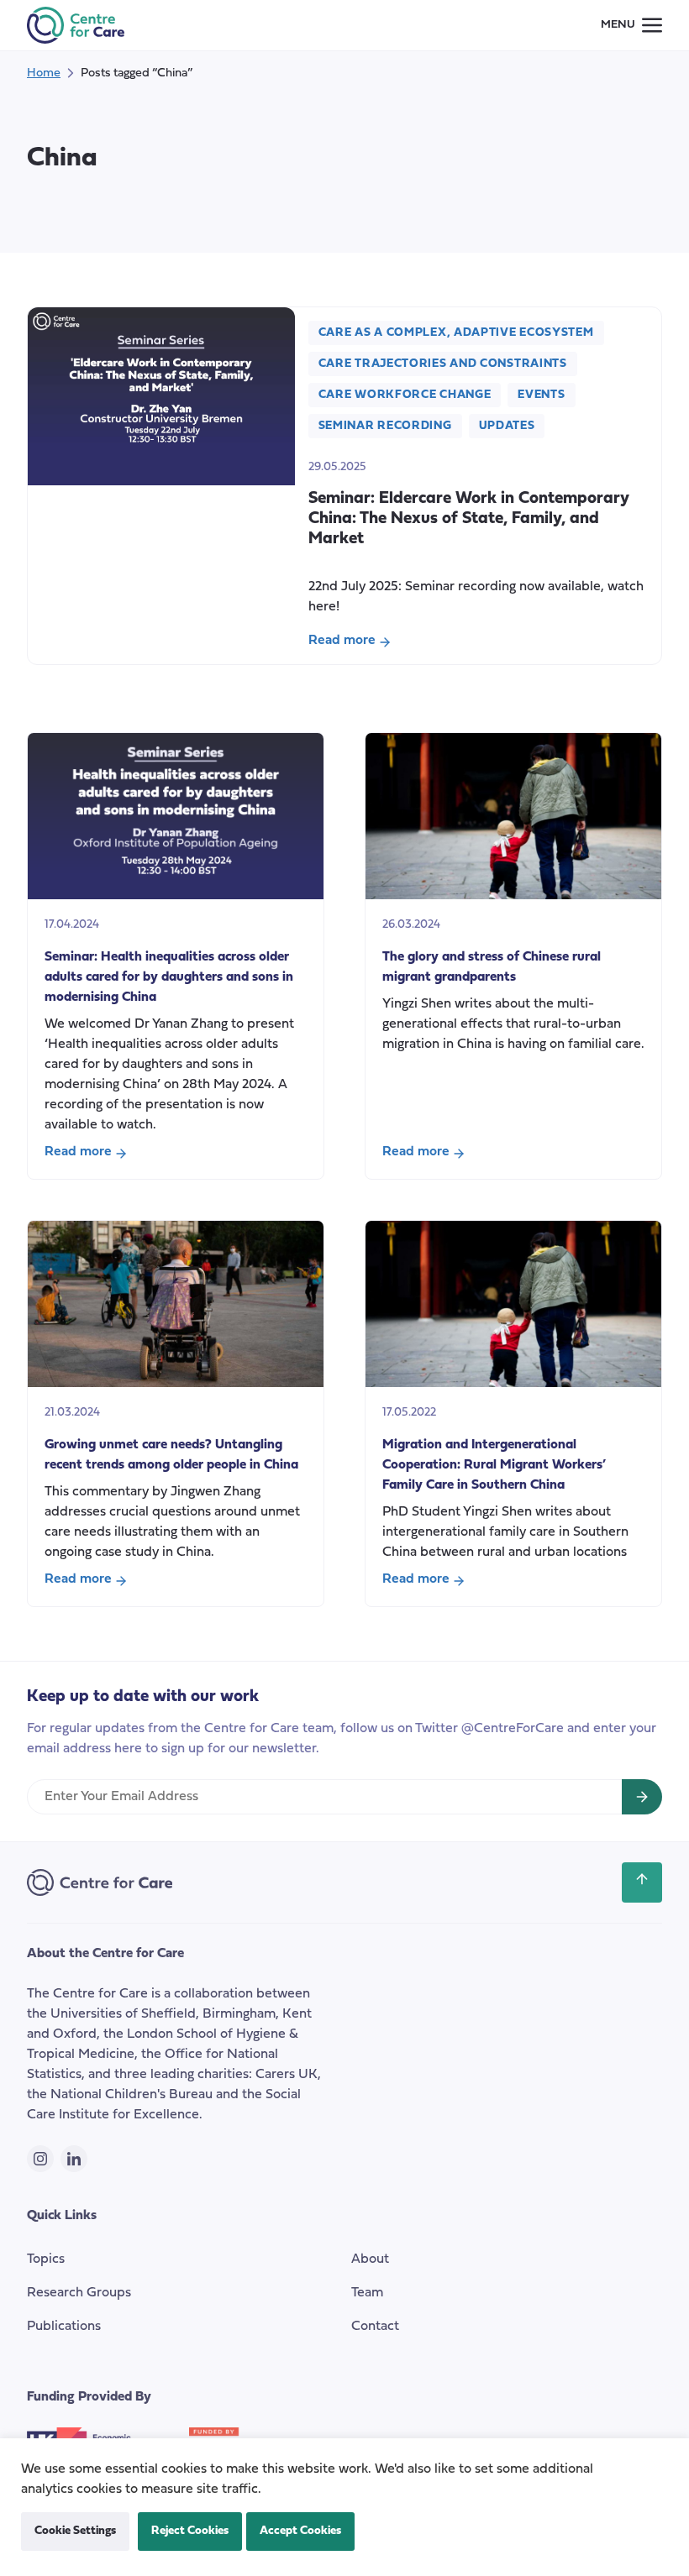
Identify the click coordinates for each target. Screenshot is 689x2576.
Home (44, 73)
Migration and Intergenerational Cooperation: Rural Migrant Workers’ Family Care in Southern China (494, 1465)
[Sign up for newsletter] (642, 1797)
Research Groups (79, 2293)
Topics (46, 2259)
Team (367, 2293)
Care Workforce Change (405, 395)
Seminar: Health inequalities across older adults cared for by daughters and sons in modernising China (169, 977)
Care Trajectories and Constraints (443, 364)
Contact (375, 2327)
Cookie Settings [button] (75, 2531)
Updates (507, 426)
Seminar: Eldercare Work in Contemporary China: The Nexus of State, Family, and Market (469, 519)
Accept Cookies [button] (300, 2531)
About (370, 2259)
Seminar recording (385, 426)
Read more (352, 642)
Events (541, 395)
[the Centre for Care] (76, 25)
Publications (64, 2327)
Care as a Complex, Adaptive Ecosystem (456, 333)
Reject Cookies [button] (190, 2531)
